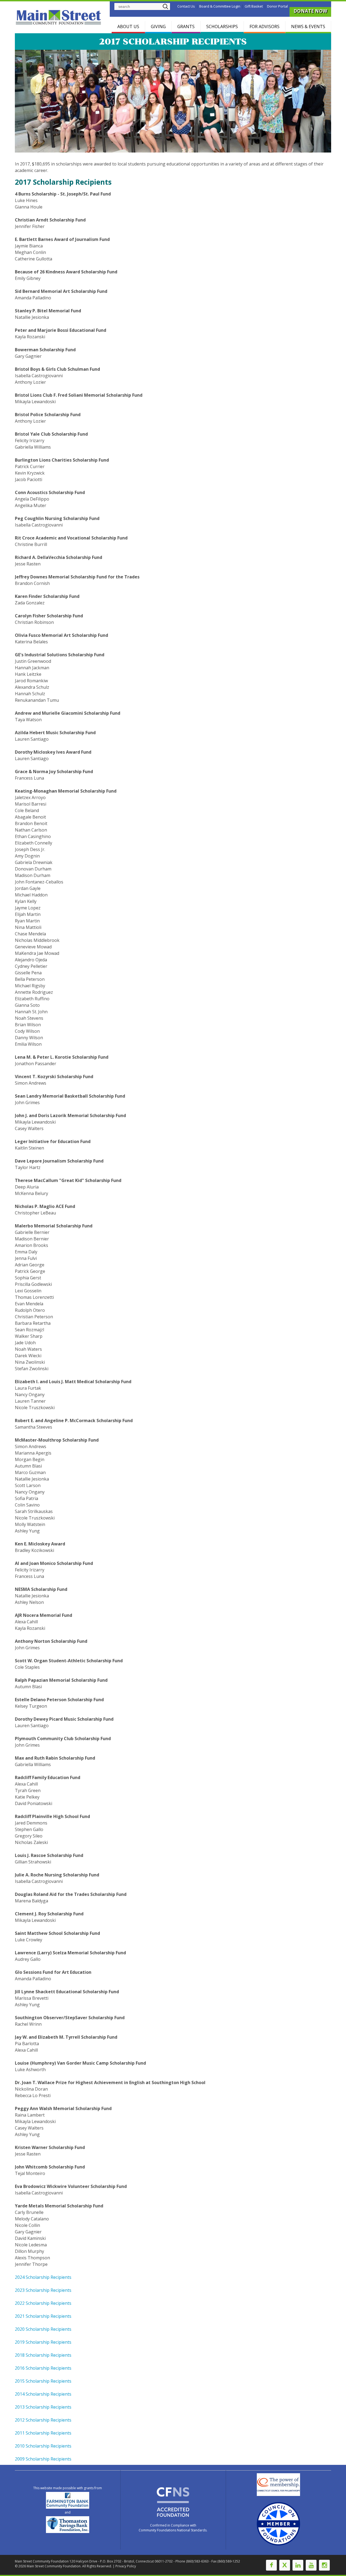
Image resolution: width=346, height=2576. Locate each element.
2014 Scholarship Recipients (43, 2394)
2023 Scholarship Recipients (43, 2290)
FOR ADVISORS (265, 27)
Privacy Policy (126, 2566)
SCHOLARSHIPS (222, 27)
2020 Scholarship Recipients (43, 2329)
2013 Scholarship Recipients (43, 2407)
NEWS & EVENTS (308, 27)
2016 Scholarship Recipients (43, 2368)
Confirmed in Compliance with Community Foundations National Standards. (173, 2528)
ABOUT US (128, 27)
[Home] (59, 17)
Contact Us (186, 6)
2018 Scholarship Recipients (43, 2355)
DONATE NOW (310, 11)
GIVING (158, 27)
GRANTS (186, 27)
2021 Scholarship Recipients (43, 2316)
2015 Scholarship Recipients (43, 2381)
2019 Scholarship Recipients (43, 2342)
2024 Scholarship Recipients (43, 2277)
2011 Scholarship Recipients (43, 2433)
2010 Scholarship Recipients (43, 2446)
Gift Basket (254, 6)
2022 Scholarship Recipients (43, 2303)
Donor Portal (277, 6)
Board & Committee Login (220, 6)
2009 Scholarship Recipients (43, 2459)
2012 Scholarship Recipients (43, 2420)
